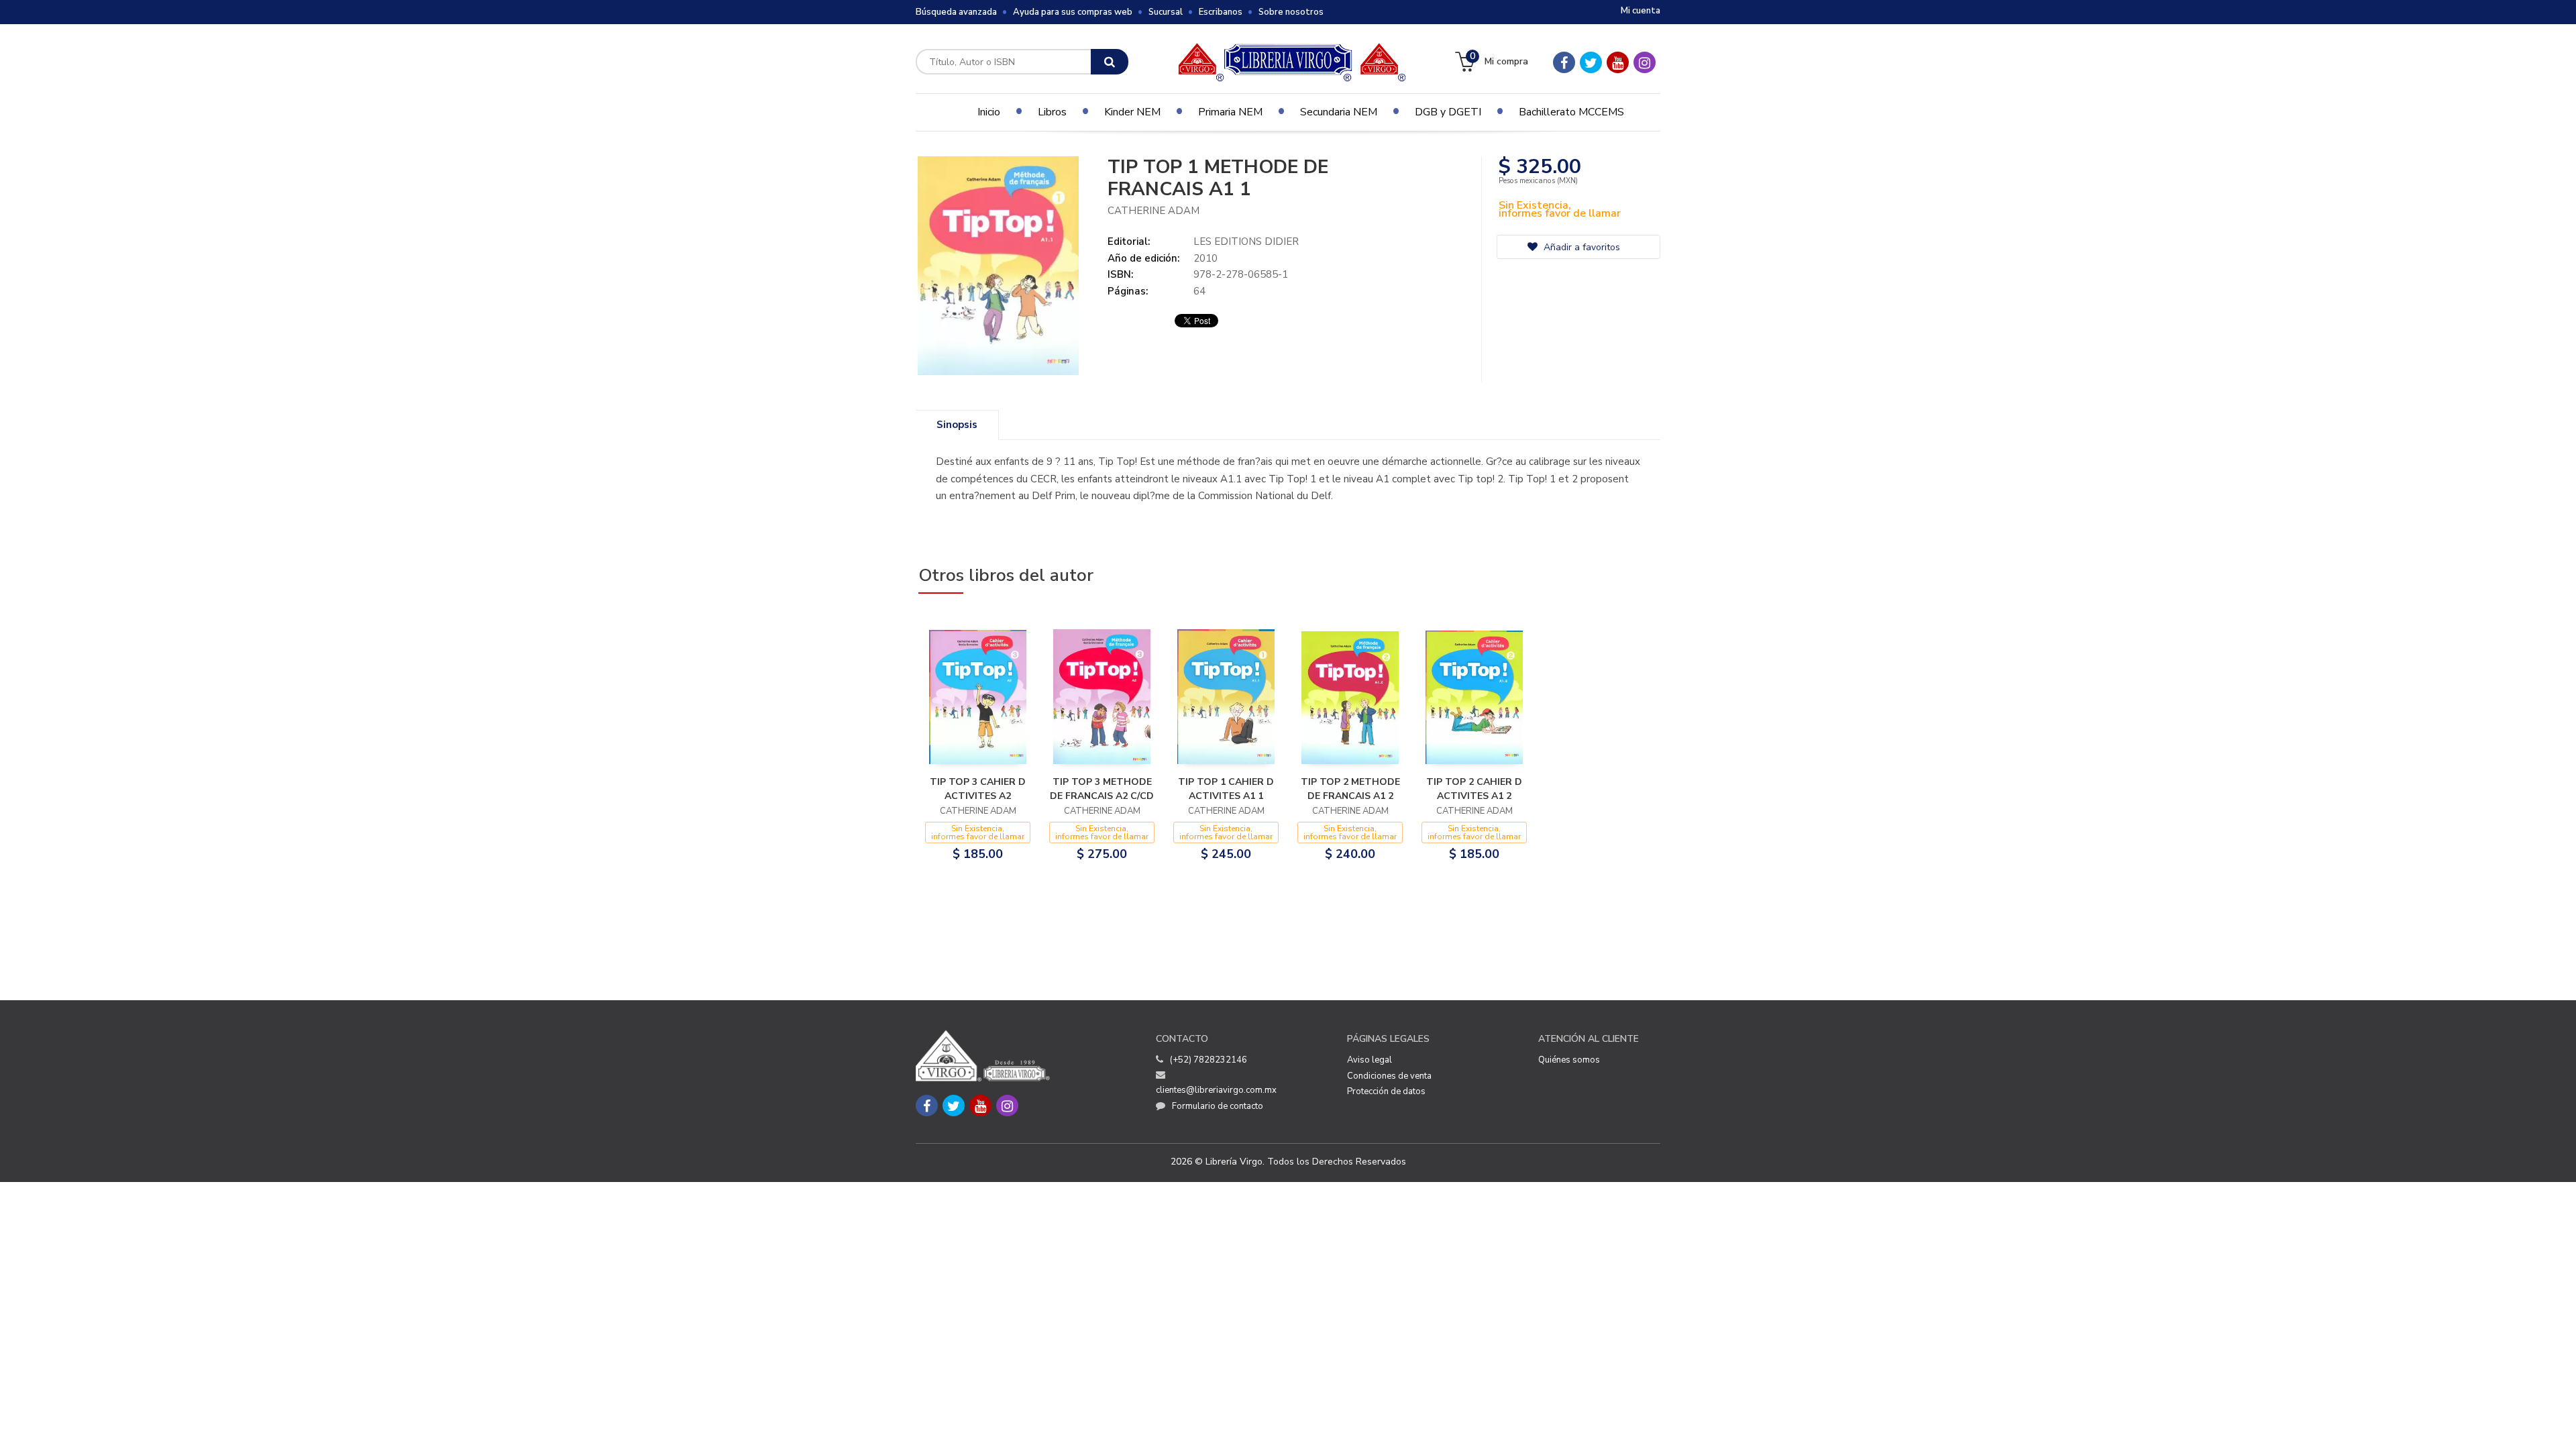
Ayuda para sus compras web (1073, 12)
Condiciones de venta (1389, 1076)
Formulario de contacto (1218, 1106)
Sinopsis (957, 425)
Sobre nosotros (1291, 12)
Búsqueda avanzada (956, 12)
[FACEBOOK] (1564, 62)
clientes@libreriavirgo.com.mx (1216, 1090)
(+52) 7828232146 (1209, 1060)
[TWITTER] (1591, 62)
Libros (1052, 112)
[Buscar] (1110, 62)
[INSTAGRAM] (1645, 62)
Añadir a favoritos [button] (1580, 247)
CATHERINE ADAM (1153, 211)
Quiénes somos (1569, 1060)
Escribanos (1221, 12)
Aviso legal (1370, 1060)
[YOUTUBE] (1618, 62)
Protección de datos (1386, 1091)
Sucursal (1166, 12)
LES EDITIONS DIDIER (1246, 241)
